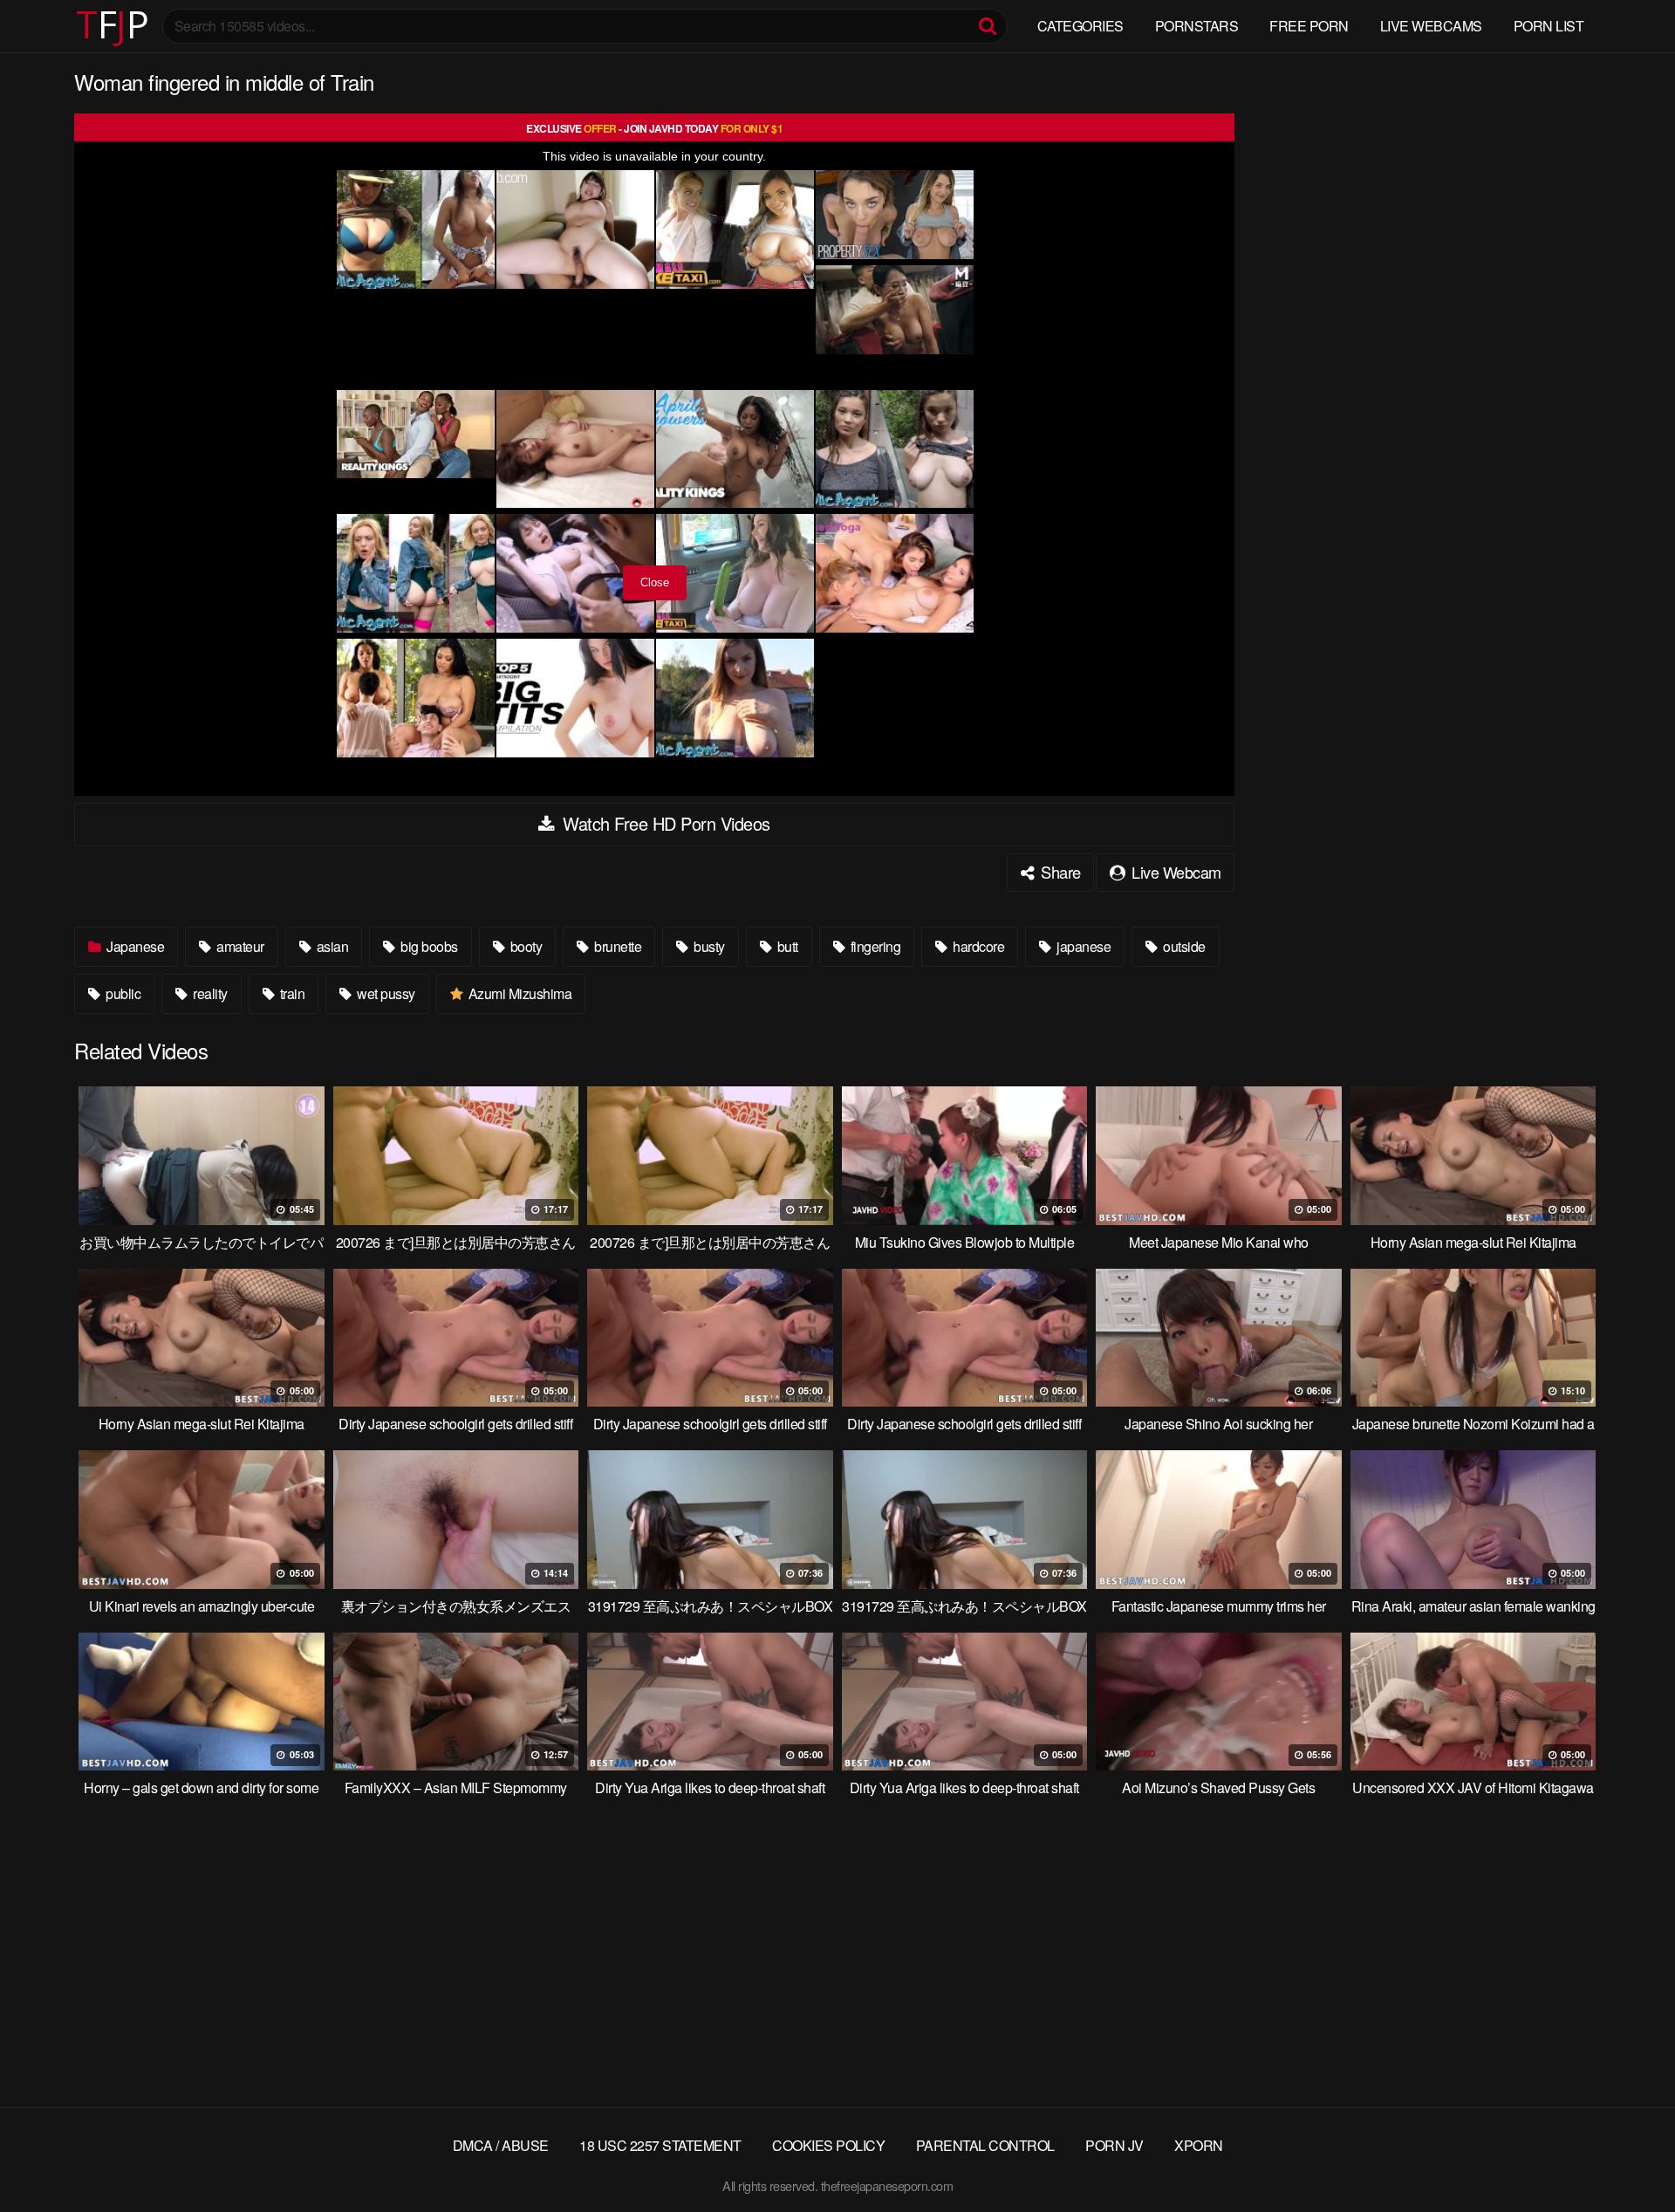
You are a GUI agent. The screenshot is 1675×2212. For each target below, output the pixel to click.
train (291, 993)
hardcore (978, 946)
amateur (239, 946)
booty (524, 946)
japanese (1083, 946)
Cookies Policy (828, 2145)
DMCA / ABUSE (501, 2145)
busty (708, 946)
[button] (28, 26)
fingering (874, 946)
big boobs (428, 946)
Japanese (134, 946)
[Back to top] (1627, 2156)
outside (1183, 946)
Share (1059, 872)
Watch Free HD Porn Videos (664, 823)
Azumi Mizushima (518, 993)
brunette (617, 946)
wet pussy (385, 993)
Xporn (1199, 2145)
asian (331, 946)
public (122, 993)
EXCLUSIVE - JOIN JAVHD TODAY (654, 128)
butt (786, 946)
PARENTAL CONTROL (985, 2145)
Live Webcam (1175, 872)
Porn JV (1114, 2145)
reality (209, 993)
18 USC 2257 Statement (660, 2145)
